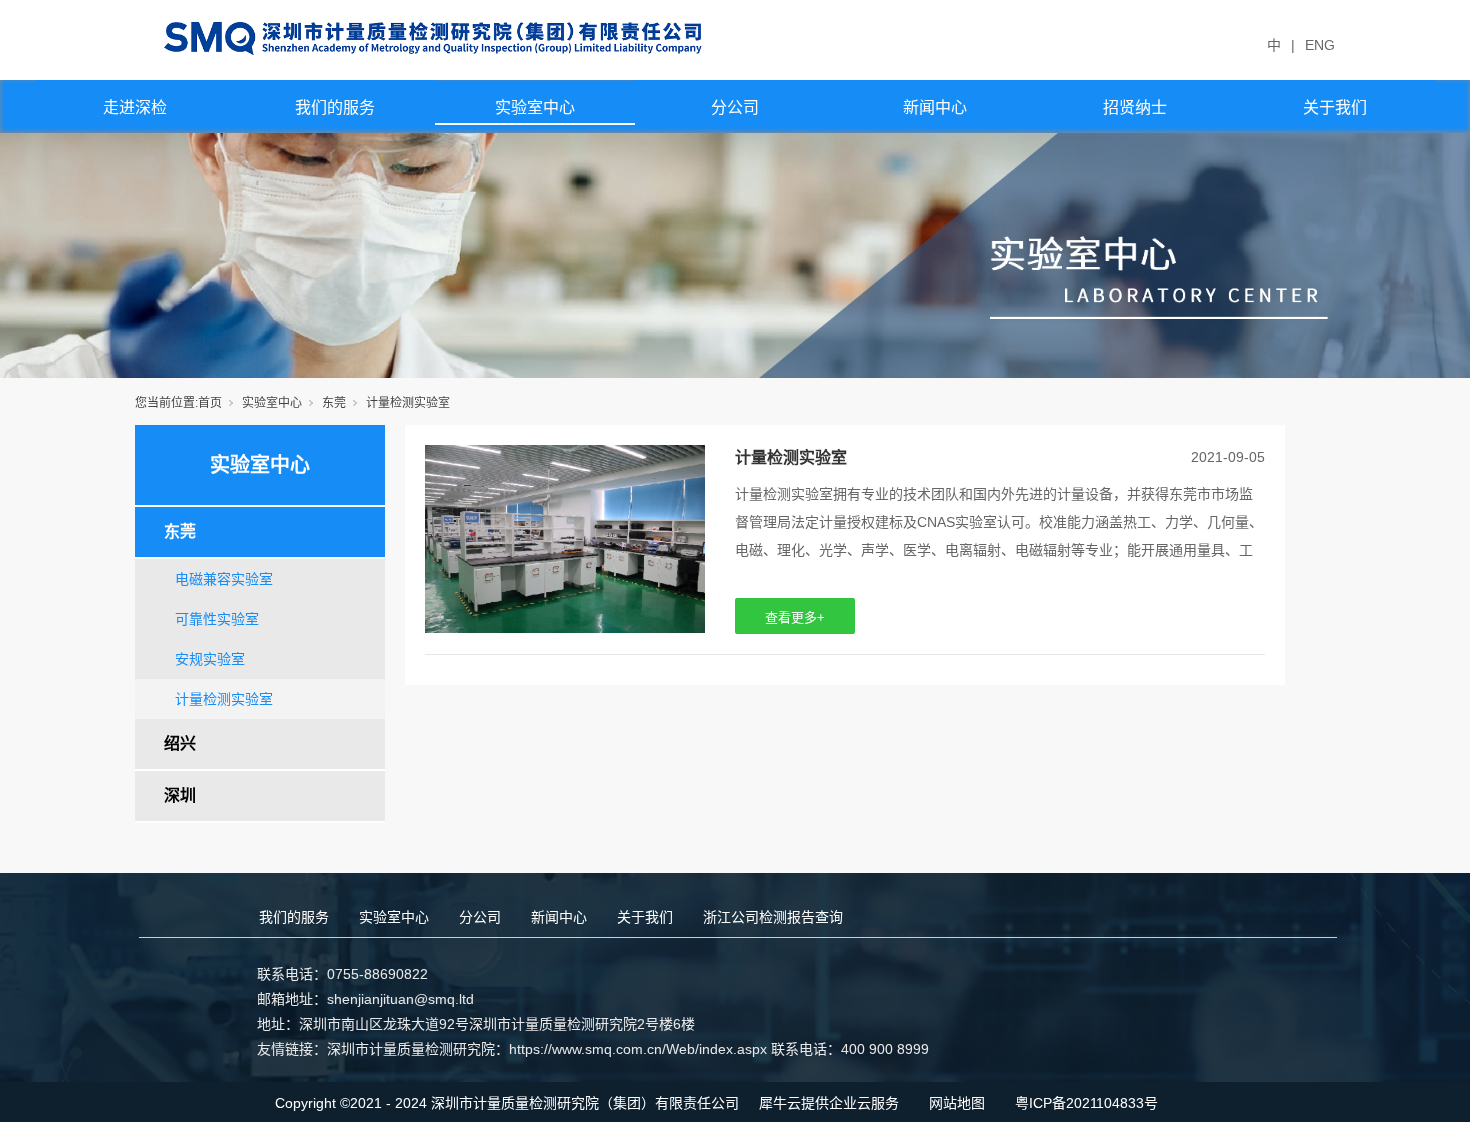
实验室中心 (535, 107)
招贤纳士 (1135, 107)
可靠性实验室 (217, 619)
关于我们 (1335, 107)
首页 (210, 403)
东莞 (334, 403)
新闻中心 (935, 107)
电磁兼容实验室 (224, 579)
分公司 (735, 107)
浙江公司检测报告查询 (773, 917)
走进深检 (135, 107)
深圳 (180, 795)
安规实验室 (210, 659)
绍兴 (180, 743)
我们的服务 (335, 107)
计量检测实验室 (224, 699)
